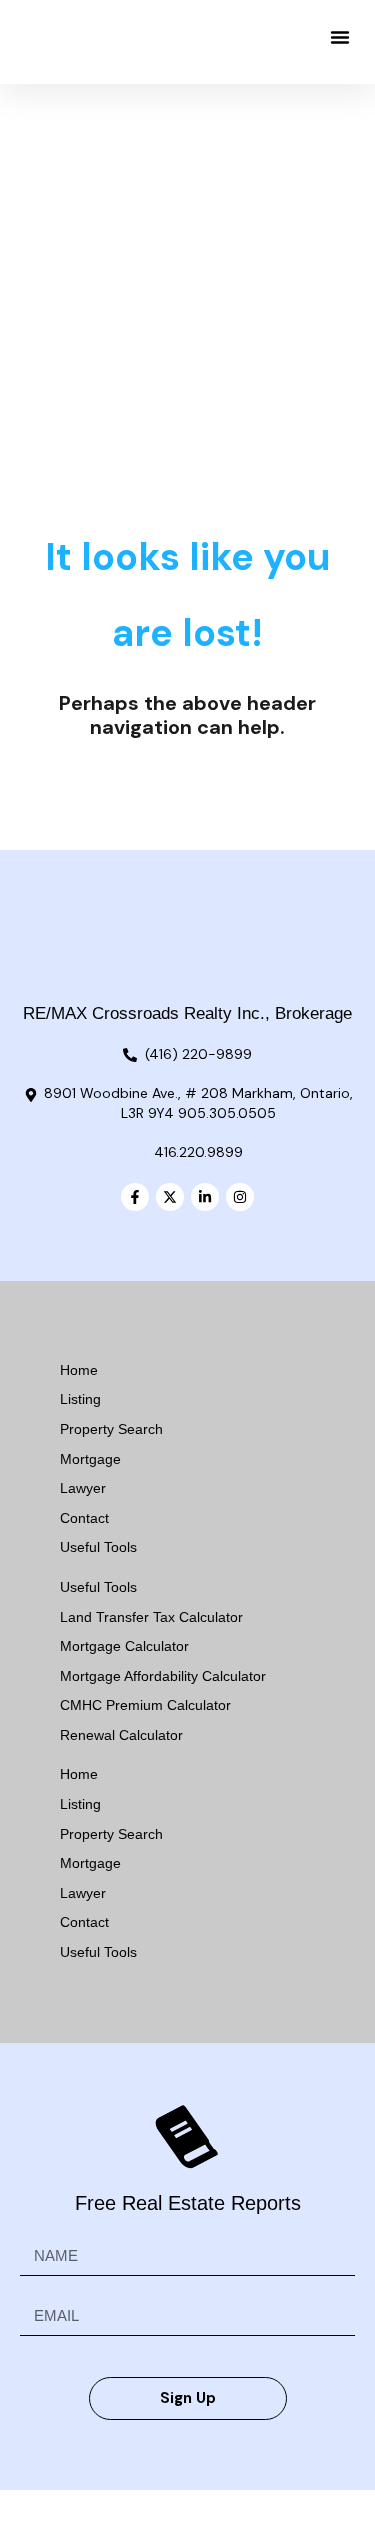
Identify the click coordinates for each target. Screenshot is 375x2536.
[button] (340, 37)
